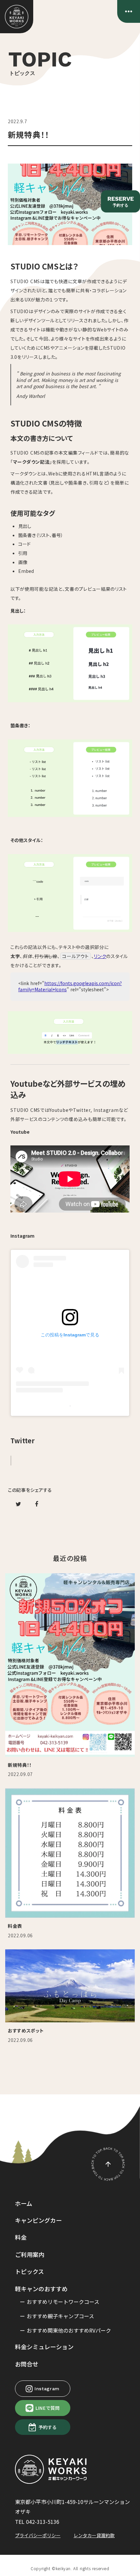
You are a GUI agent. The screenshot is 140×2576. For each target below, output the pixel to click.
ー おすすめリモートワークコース (60, 2302)
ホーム (24, 2203)
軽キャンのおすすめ (41, 2289)
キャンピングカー (38, 2220)
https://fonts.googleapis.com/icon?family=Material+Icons (70, 986)
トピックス (29, 2271)
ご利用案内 (30, 2254)
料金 (21, 2237)
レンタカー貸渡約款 (94, 2535)
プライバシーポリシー (38, 2535)
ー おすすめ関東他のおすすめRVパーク (65, 2330)
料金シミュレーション (44, 2347)
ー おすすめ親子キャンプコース (57, 2316)
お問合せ (27, 2364)
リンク (100, 956)
